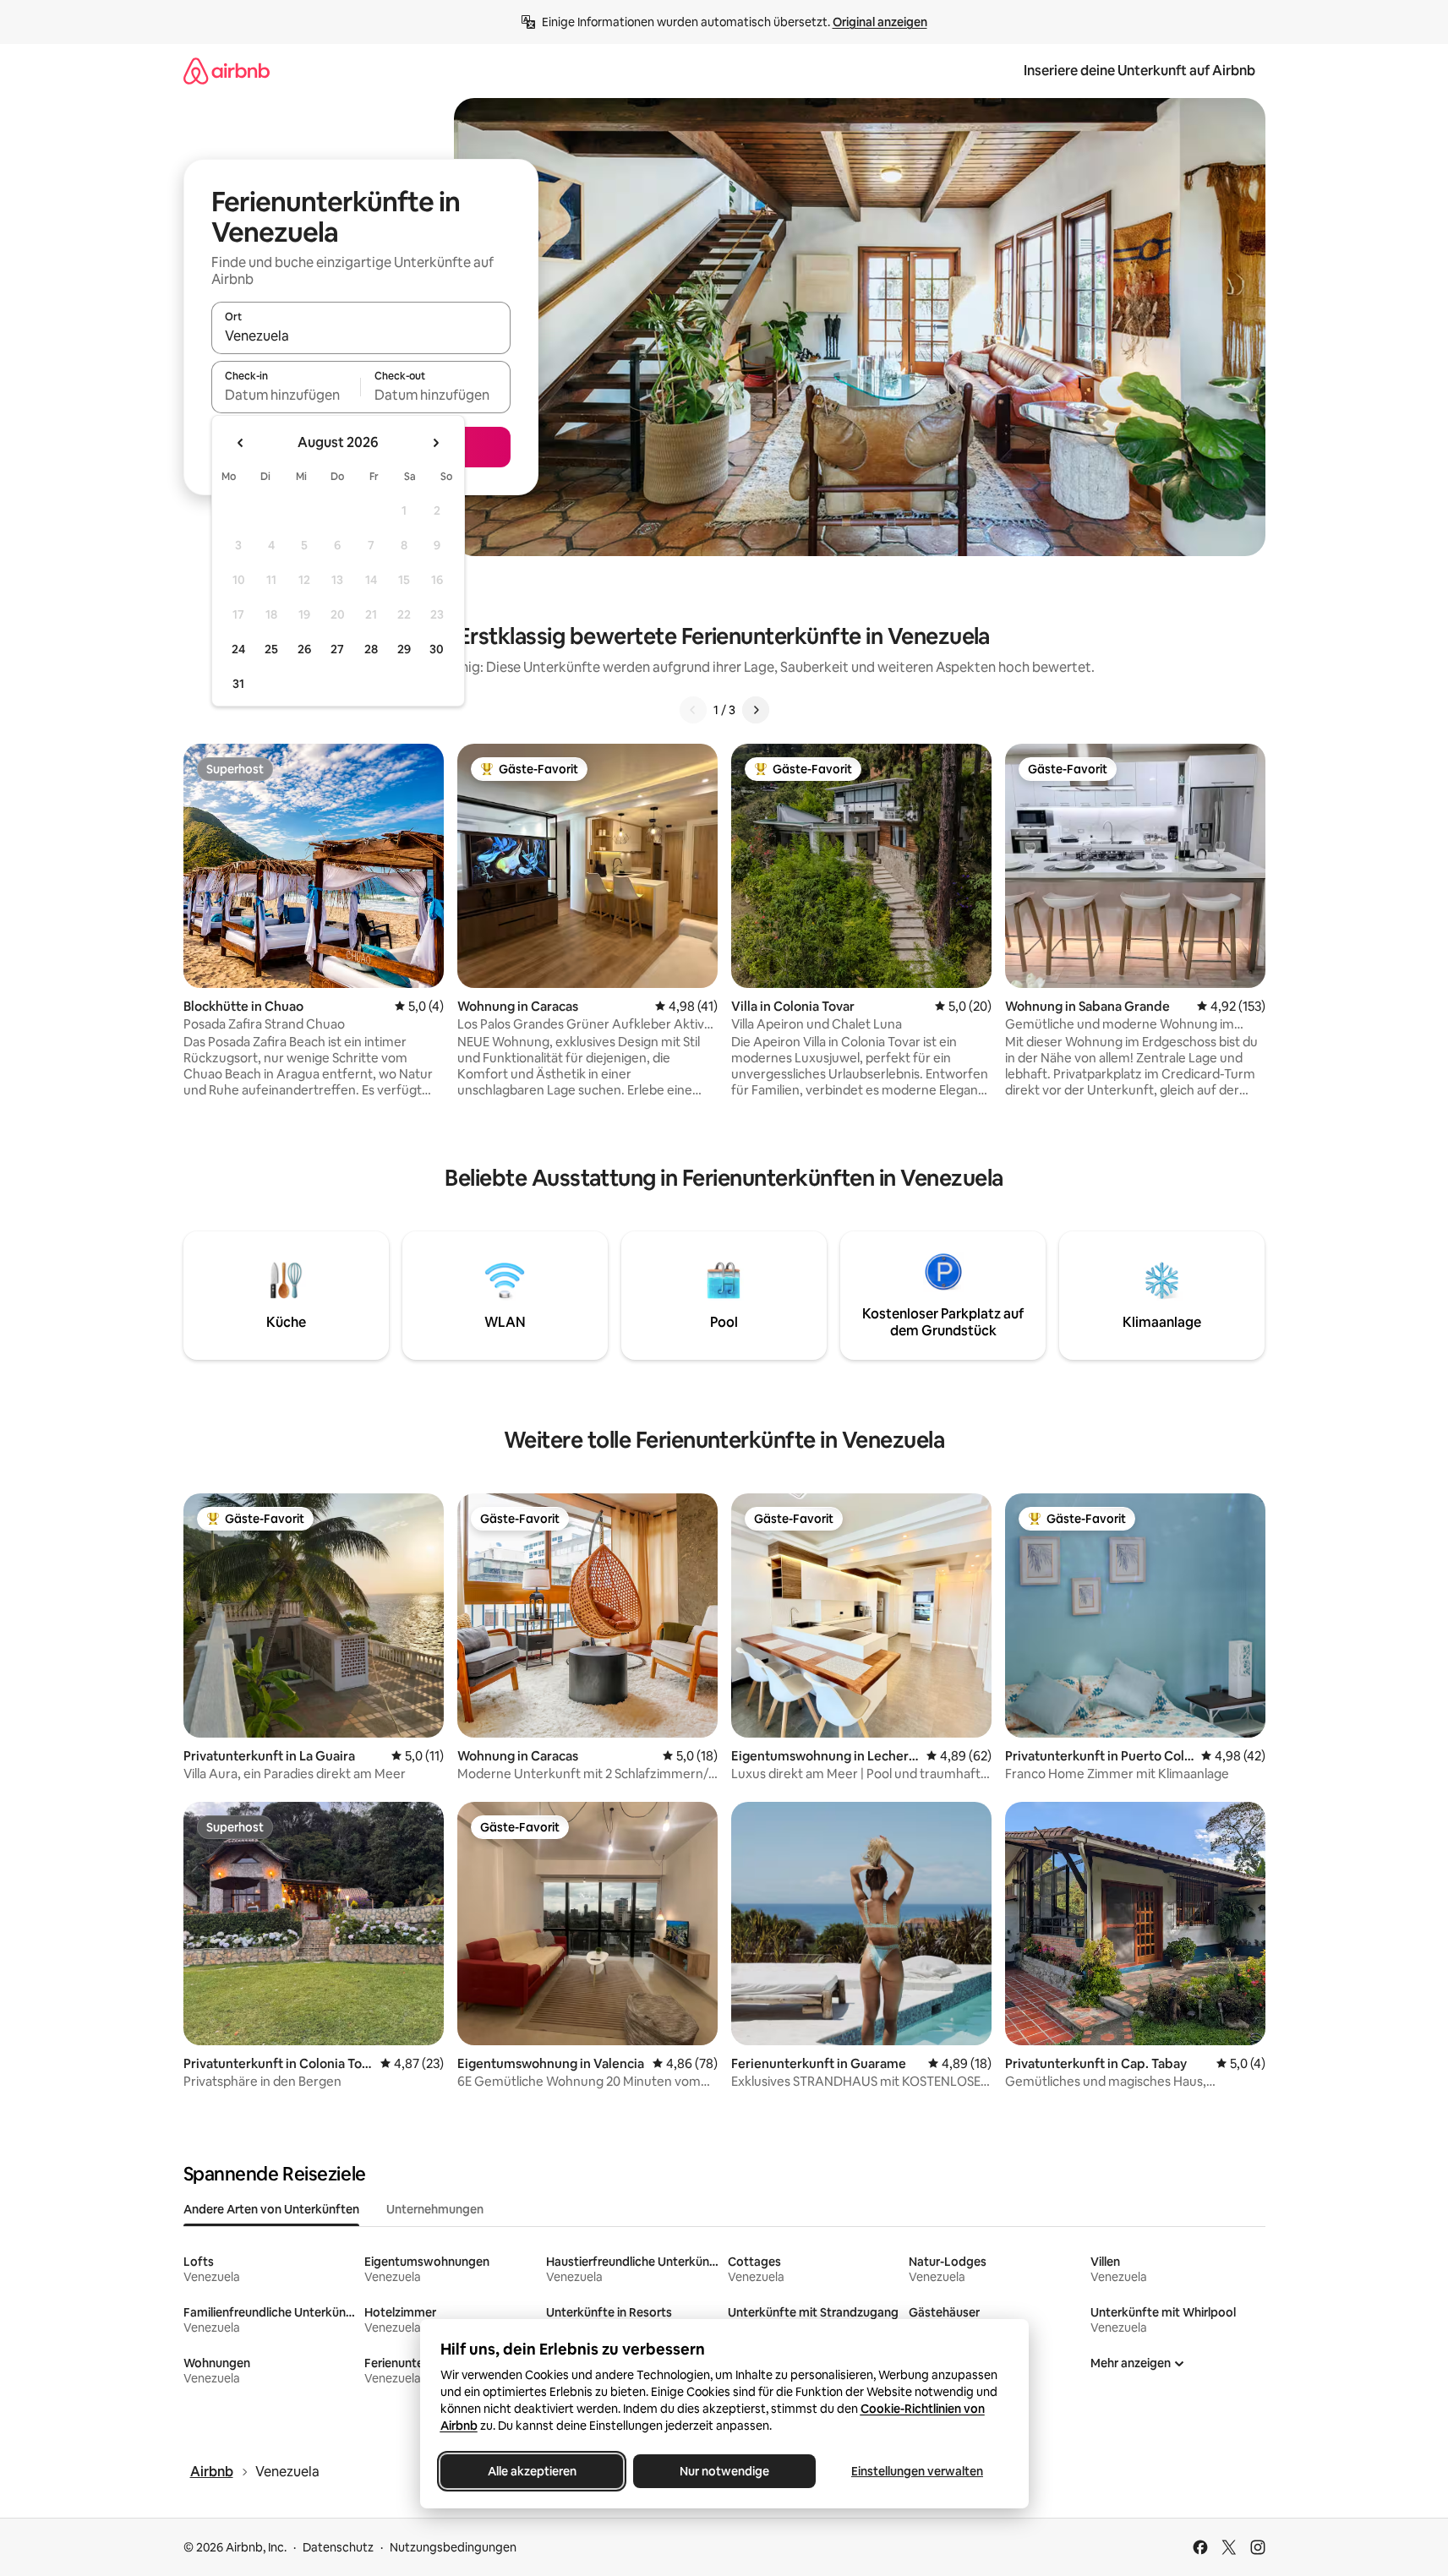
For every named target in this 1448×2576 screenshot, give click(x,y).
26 (304, 649)
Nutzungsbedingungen (453, 2547)
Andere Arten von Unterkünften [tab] (271, 2209)
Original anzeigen (880, 22)
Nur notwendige (724, 2471)
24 (238, 649)
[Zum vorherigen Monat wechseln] (241, 443)
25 (271, 649)
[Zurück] (693, 710)
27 (337, 649)
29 (404, 649)
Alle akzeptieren (531, 2471)
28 (371, 649)
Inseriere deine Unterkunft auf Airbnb (1139, 71)
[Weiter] (756, 710)
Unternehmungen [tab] (435, 2209)
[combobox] (361, 336)
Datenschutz (338, 2547)
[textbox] (286, 395)
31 (238, 684)
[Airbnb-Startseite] (227, 71)
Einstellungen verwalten (917, 2471)
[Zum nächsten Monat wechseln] (435, 443)
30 (437, 649)
